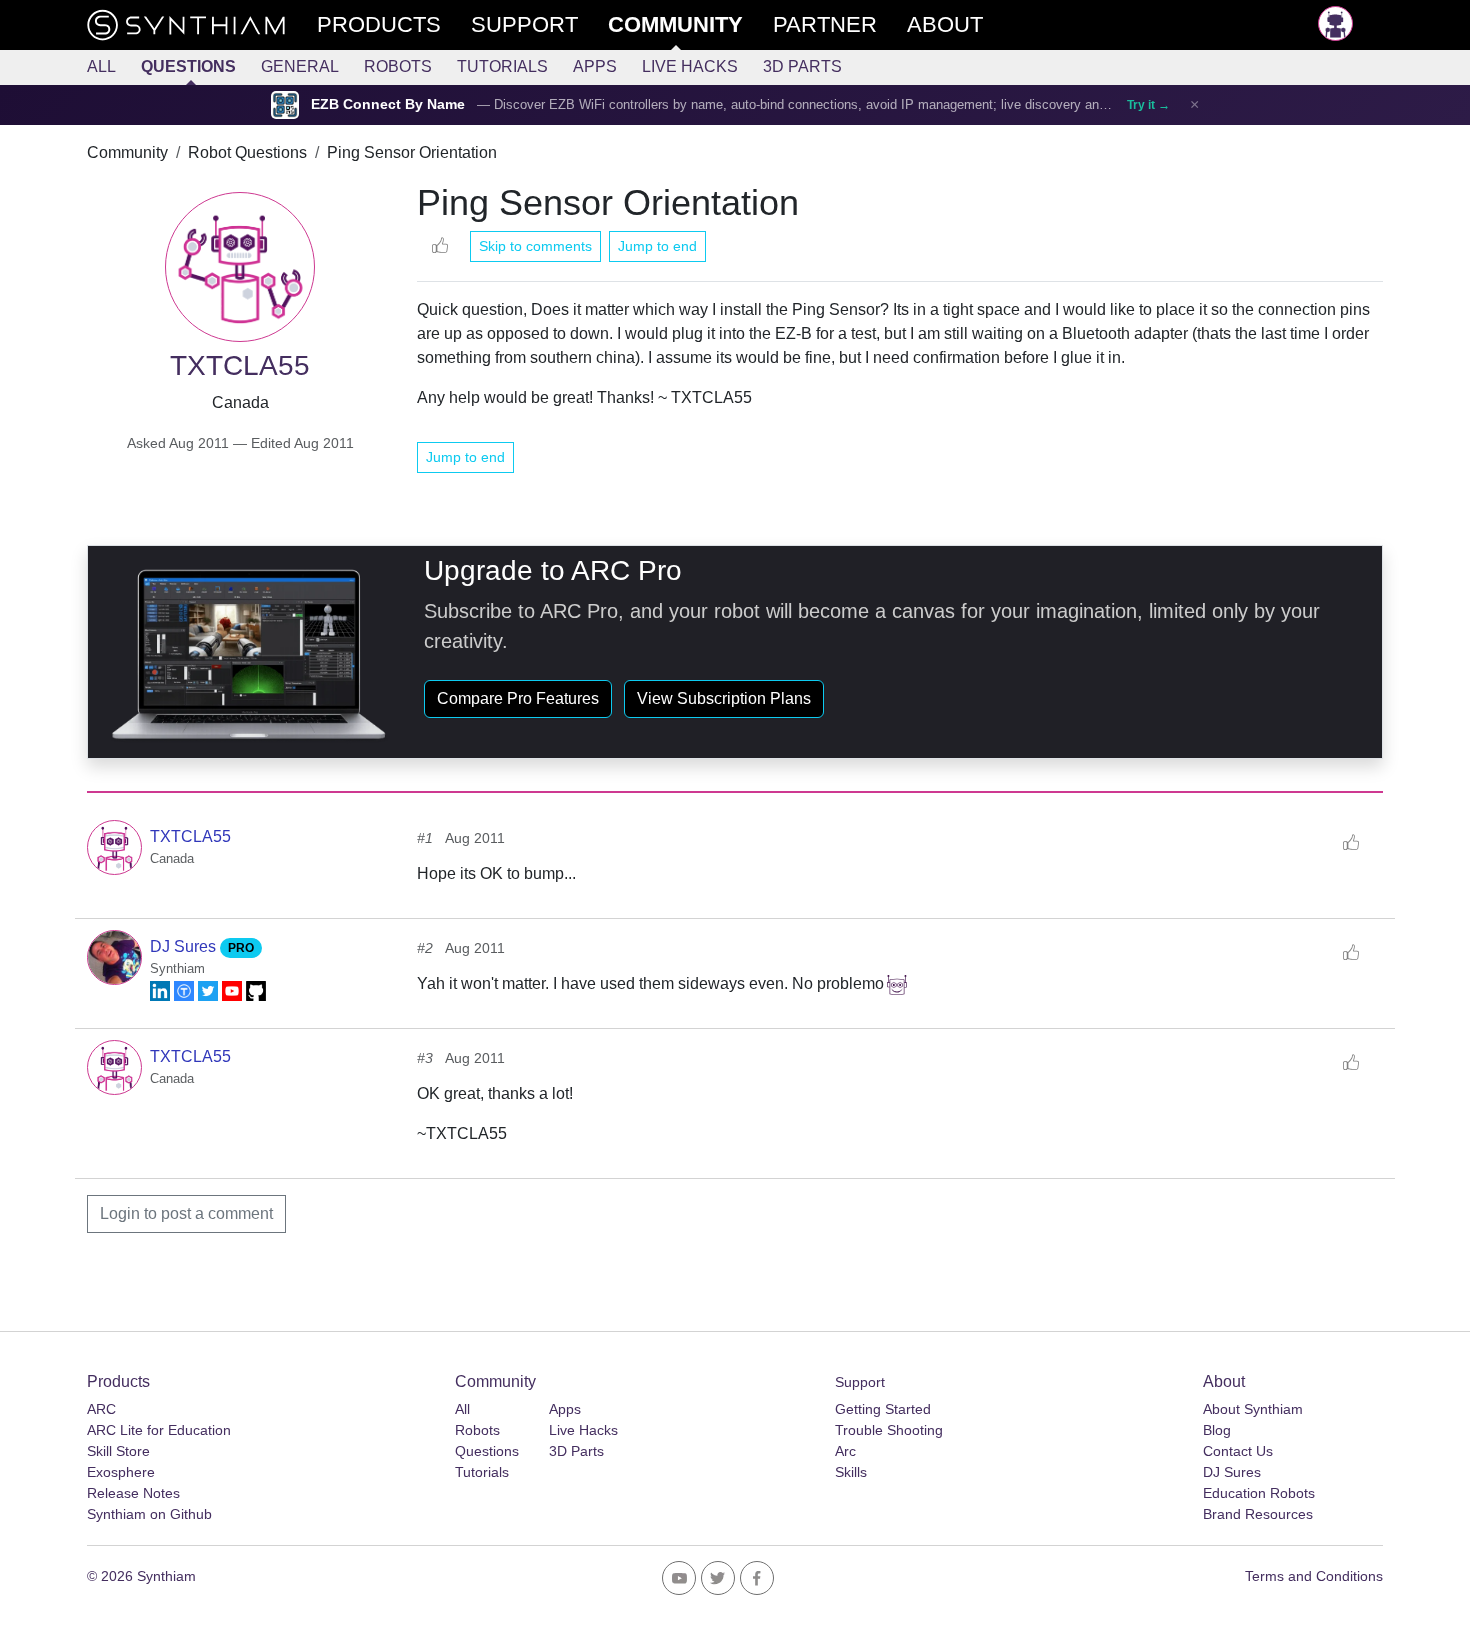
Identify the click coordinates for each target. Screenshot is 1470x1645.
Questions (188, 66)
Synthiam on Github (149, 1514)
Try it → (1148, 105)
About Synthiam (1253, 1409)
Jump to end (657, 246)
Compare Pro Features (518, 698)
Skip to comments (535, 246)
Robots (398, 66)
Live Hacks (690, 66)
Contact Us (1238, 1451)
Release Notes (133, 1493)
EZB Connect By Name (388, 104)
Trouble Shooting (889, 1430)
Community (127, 152)
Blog (1217, 1430)
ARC (101, 1409)
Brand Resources (1258, 1514)
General (300, 66)
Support (860, 1382)
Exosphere (121, 1472)
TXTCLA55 (190, 836)
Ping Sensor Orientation (412, 152)
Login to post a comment (186, 1213)
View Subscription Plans (724, 698)
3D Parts (802, 66)
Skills (851, 1472)
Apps (595, 66)
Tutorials (502, 66)
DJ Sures (185, 946)
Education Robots (1259, 1493)
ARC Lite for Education (159, 1430)
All (101, 66)
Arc (845, 1451)
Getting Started (883, 1409)
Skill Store (118, 1451)
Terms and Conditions (1314, 1576)
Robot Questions (247, 152)
